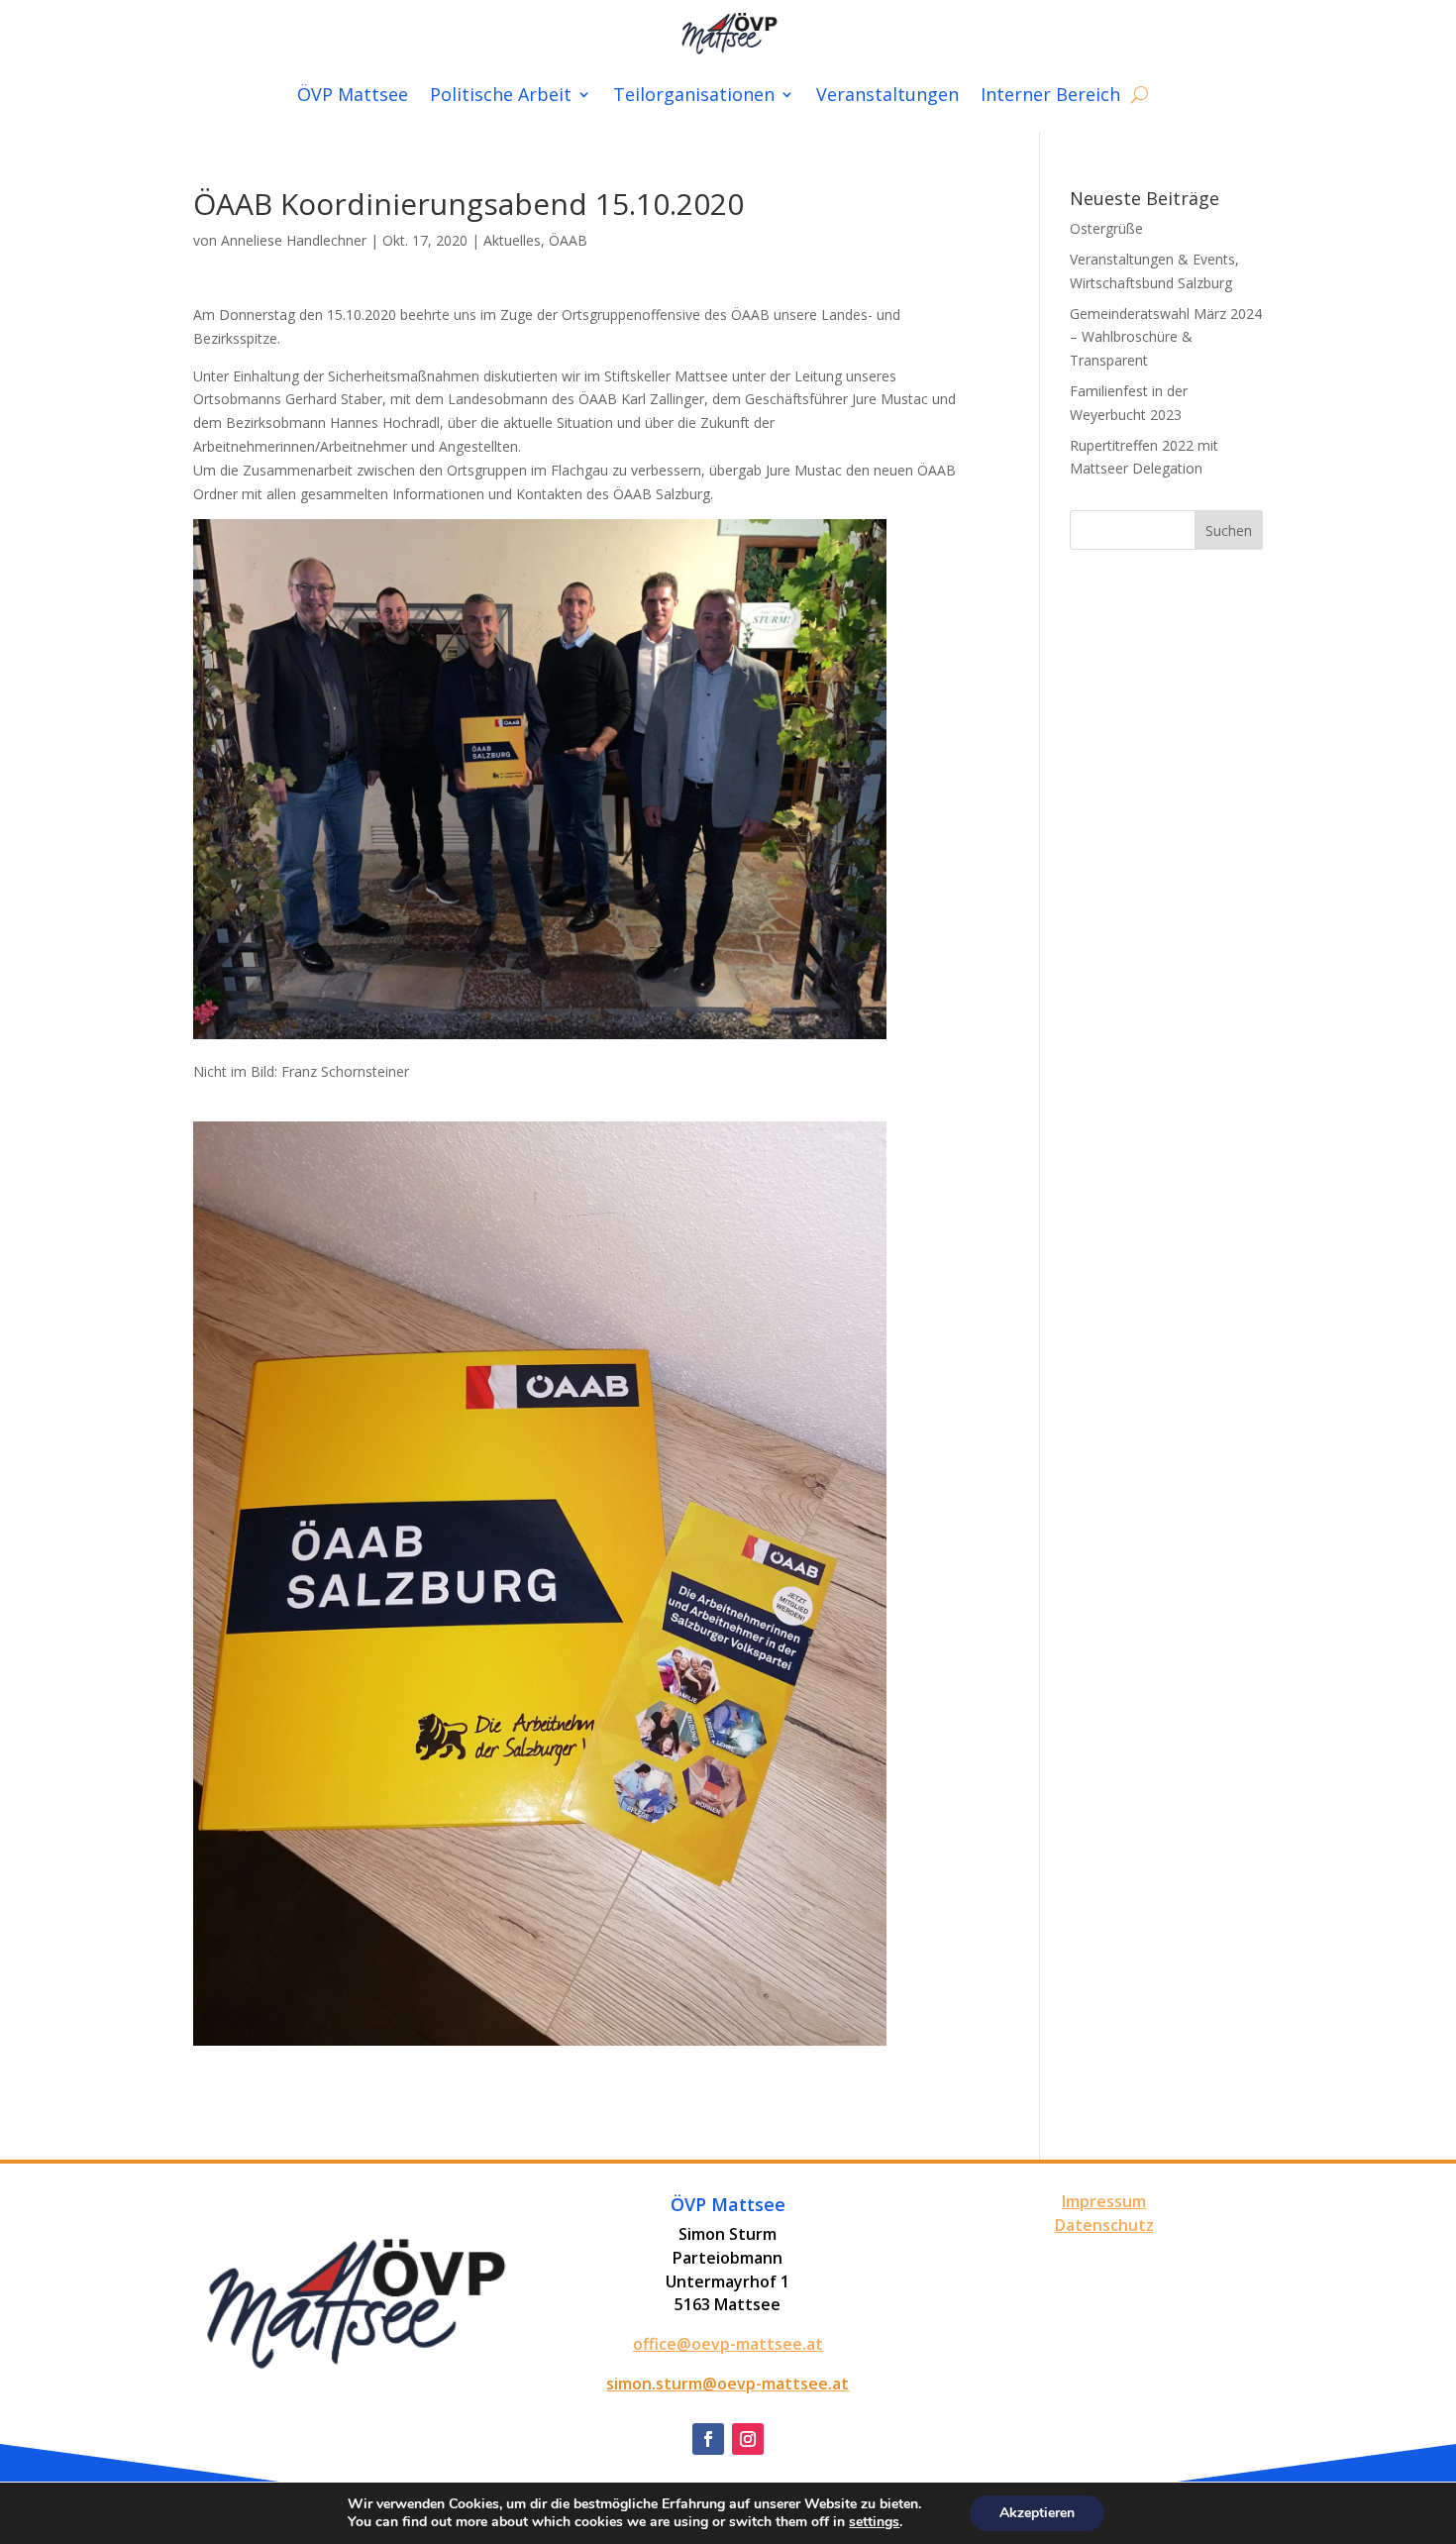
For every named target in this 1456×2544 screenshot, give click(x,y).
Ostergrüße (1106, 228)
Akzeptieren (1037, 2513)
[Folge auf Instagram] (748, 2439)
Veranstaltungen (887, 94)
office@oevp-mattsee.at (728, 2344)
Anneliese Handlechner (294, 240)
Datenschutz (1104, 2225)
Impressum (1104, 2201)
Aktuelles (512, 240)
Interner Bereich (1050, 94)
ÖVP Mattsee (353, 94)
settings (874, 2522)
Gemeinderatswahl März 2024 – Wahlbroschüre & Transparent (1166, 337)
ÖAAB (568, 240)
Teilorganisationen (694, 94)
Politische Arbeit (501, 94)
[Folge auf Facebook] (708, 2439)
